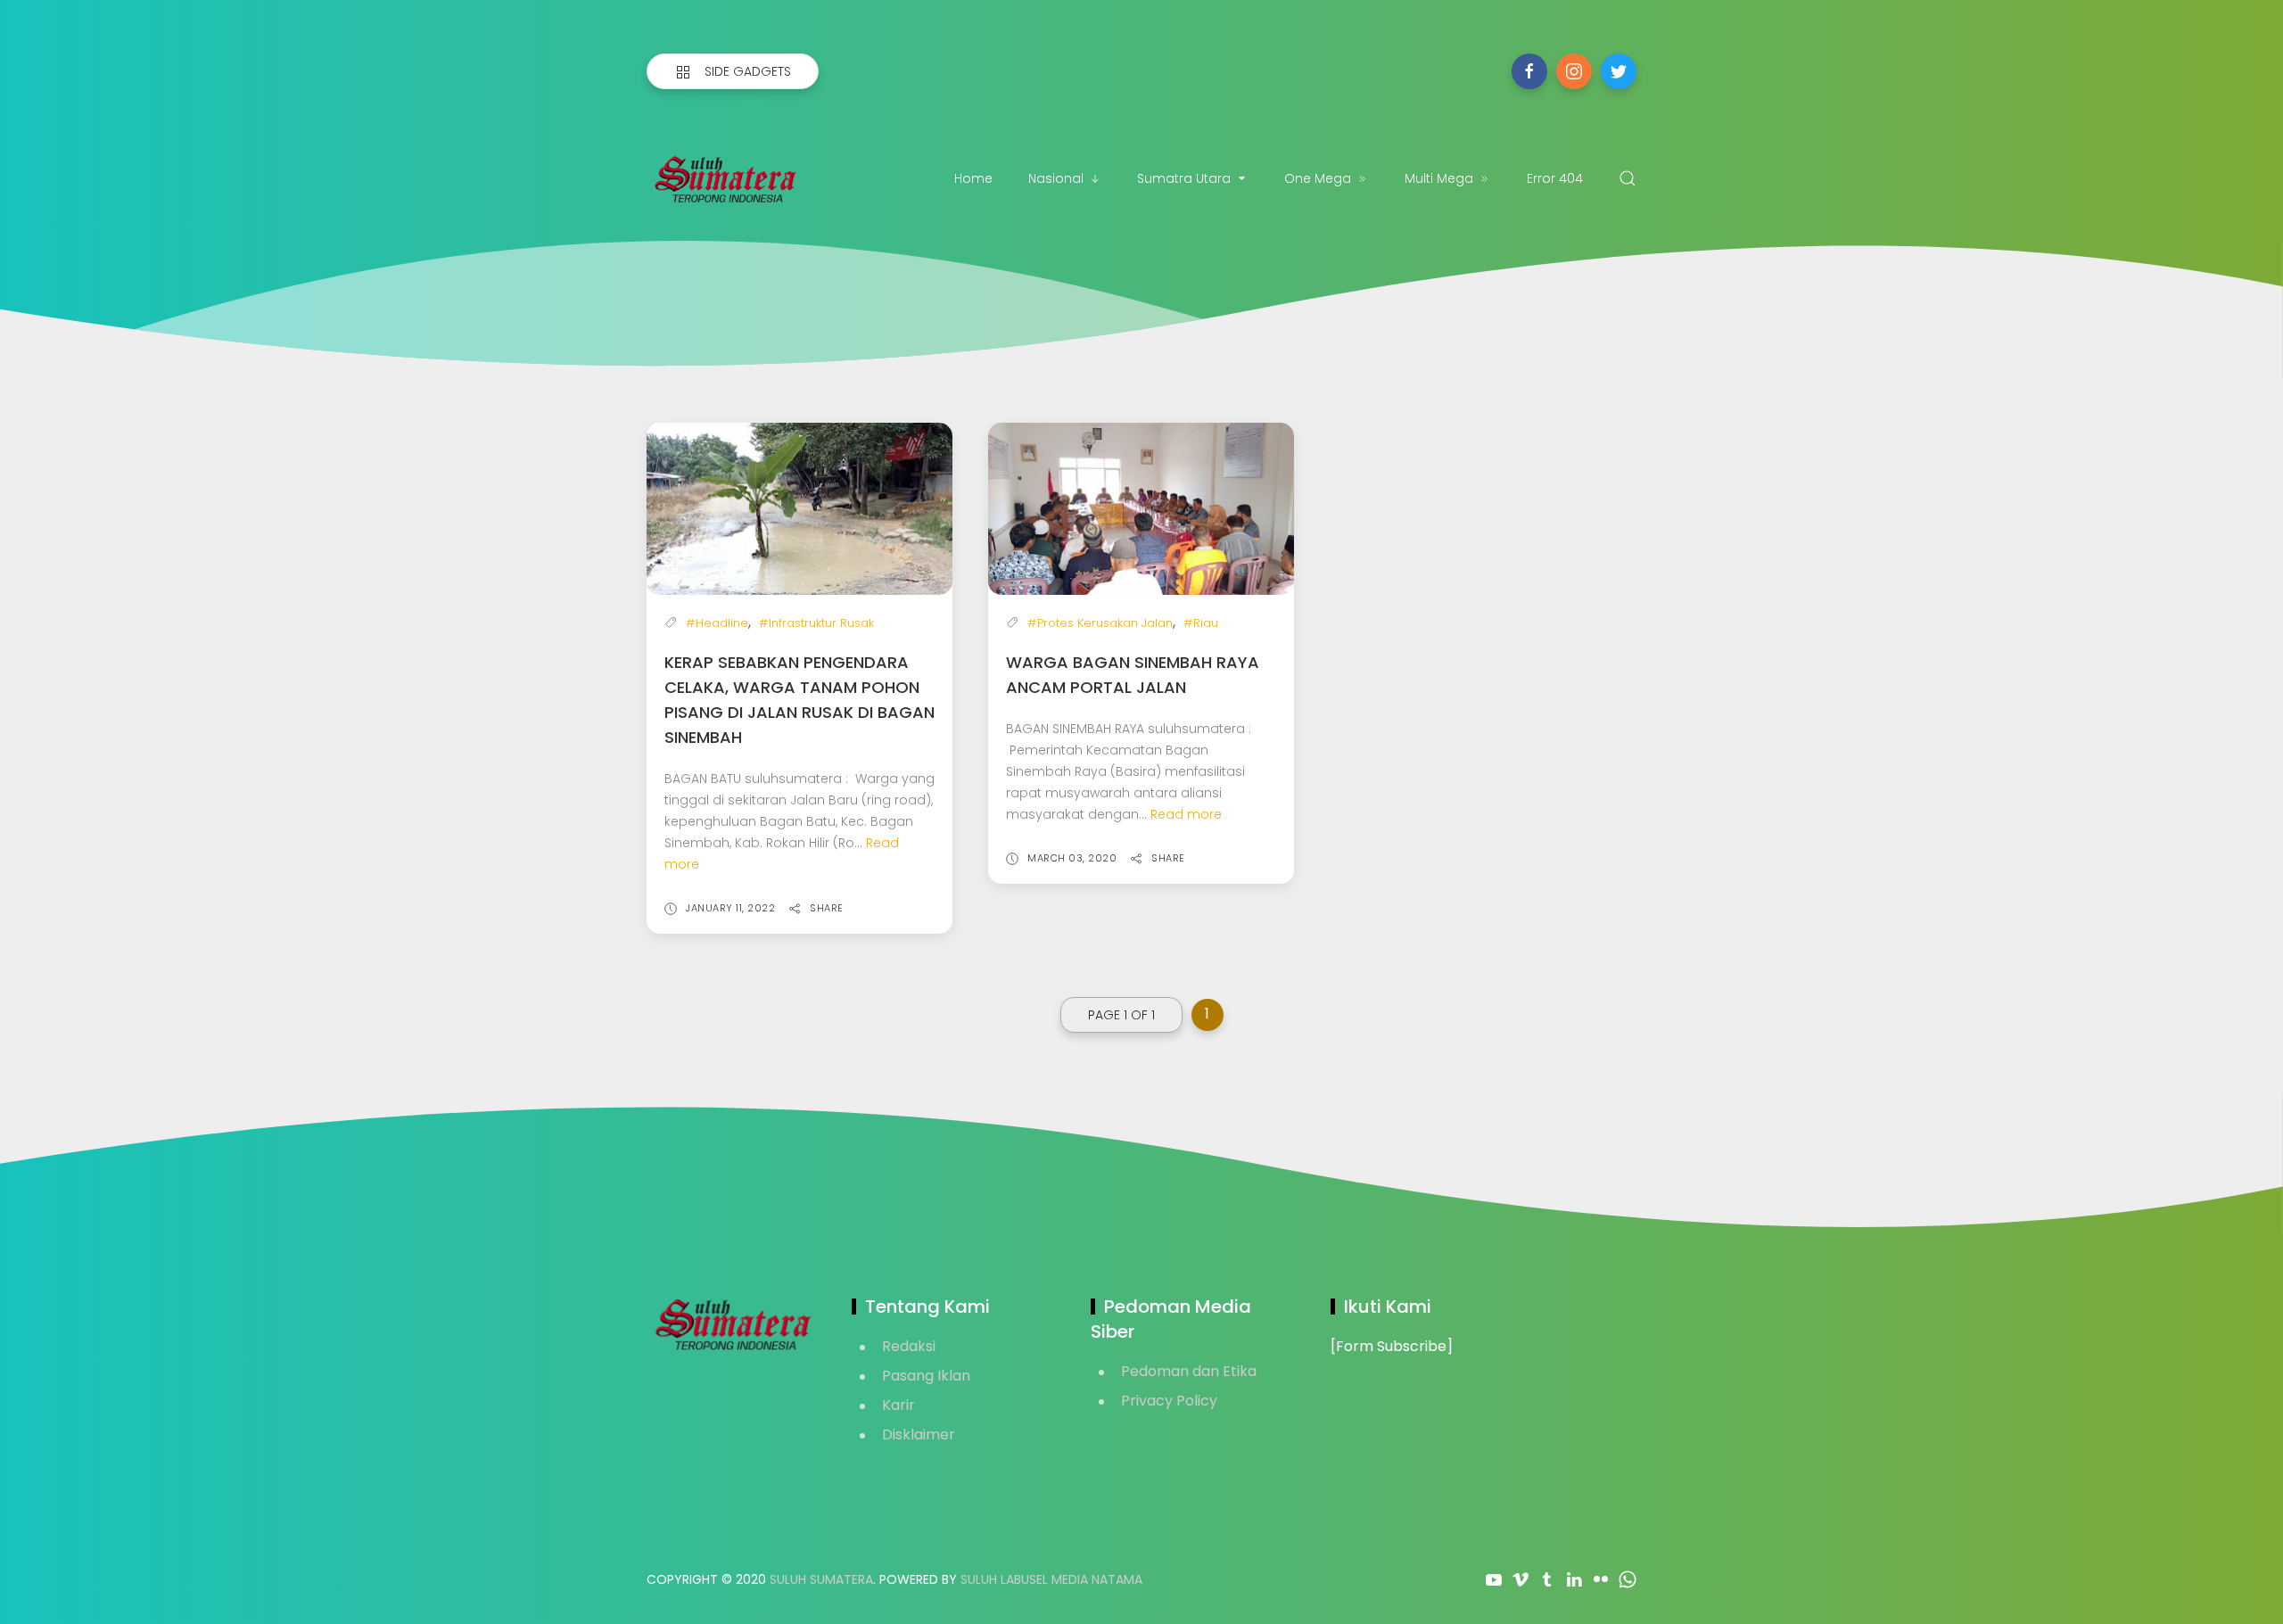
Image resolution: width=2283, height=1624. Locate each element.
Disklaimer (919, 1434)
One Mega (1318, 178)
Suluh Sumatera (821, 1579)
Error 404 (1555, 178)
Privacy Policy (1169, 1401)
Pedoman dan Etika (1189, 1371)
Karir (898, 1405)
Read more (1186, 814)
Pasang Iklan (926, 1376)
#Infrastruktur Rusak (816, 623)
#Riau (1201, 623)
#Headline (717, 623)
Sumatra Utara (1184, 178)
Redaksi (909, 1346)
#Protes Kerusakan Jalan (1100, 623)
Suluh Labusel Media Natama (1051, 1579)
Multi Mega (1439, 178)
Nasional (1056, 178)
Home (973, 178)
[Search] (1628, 178)
